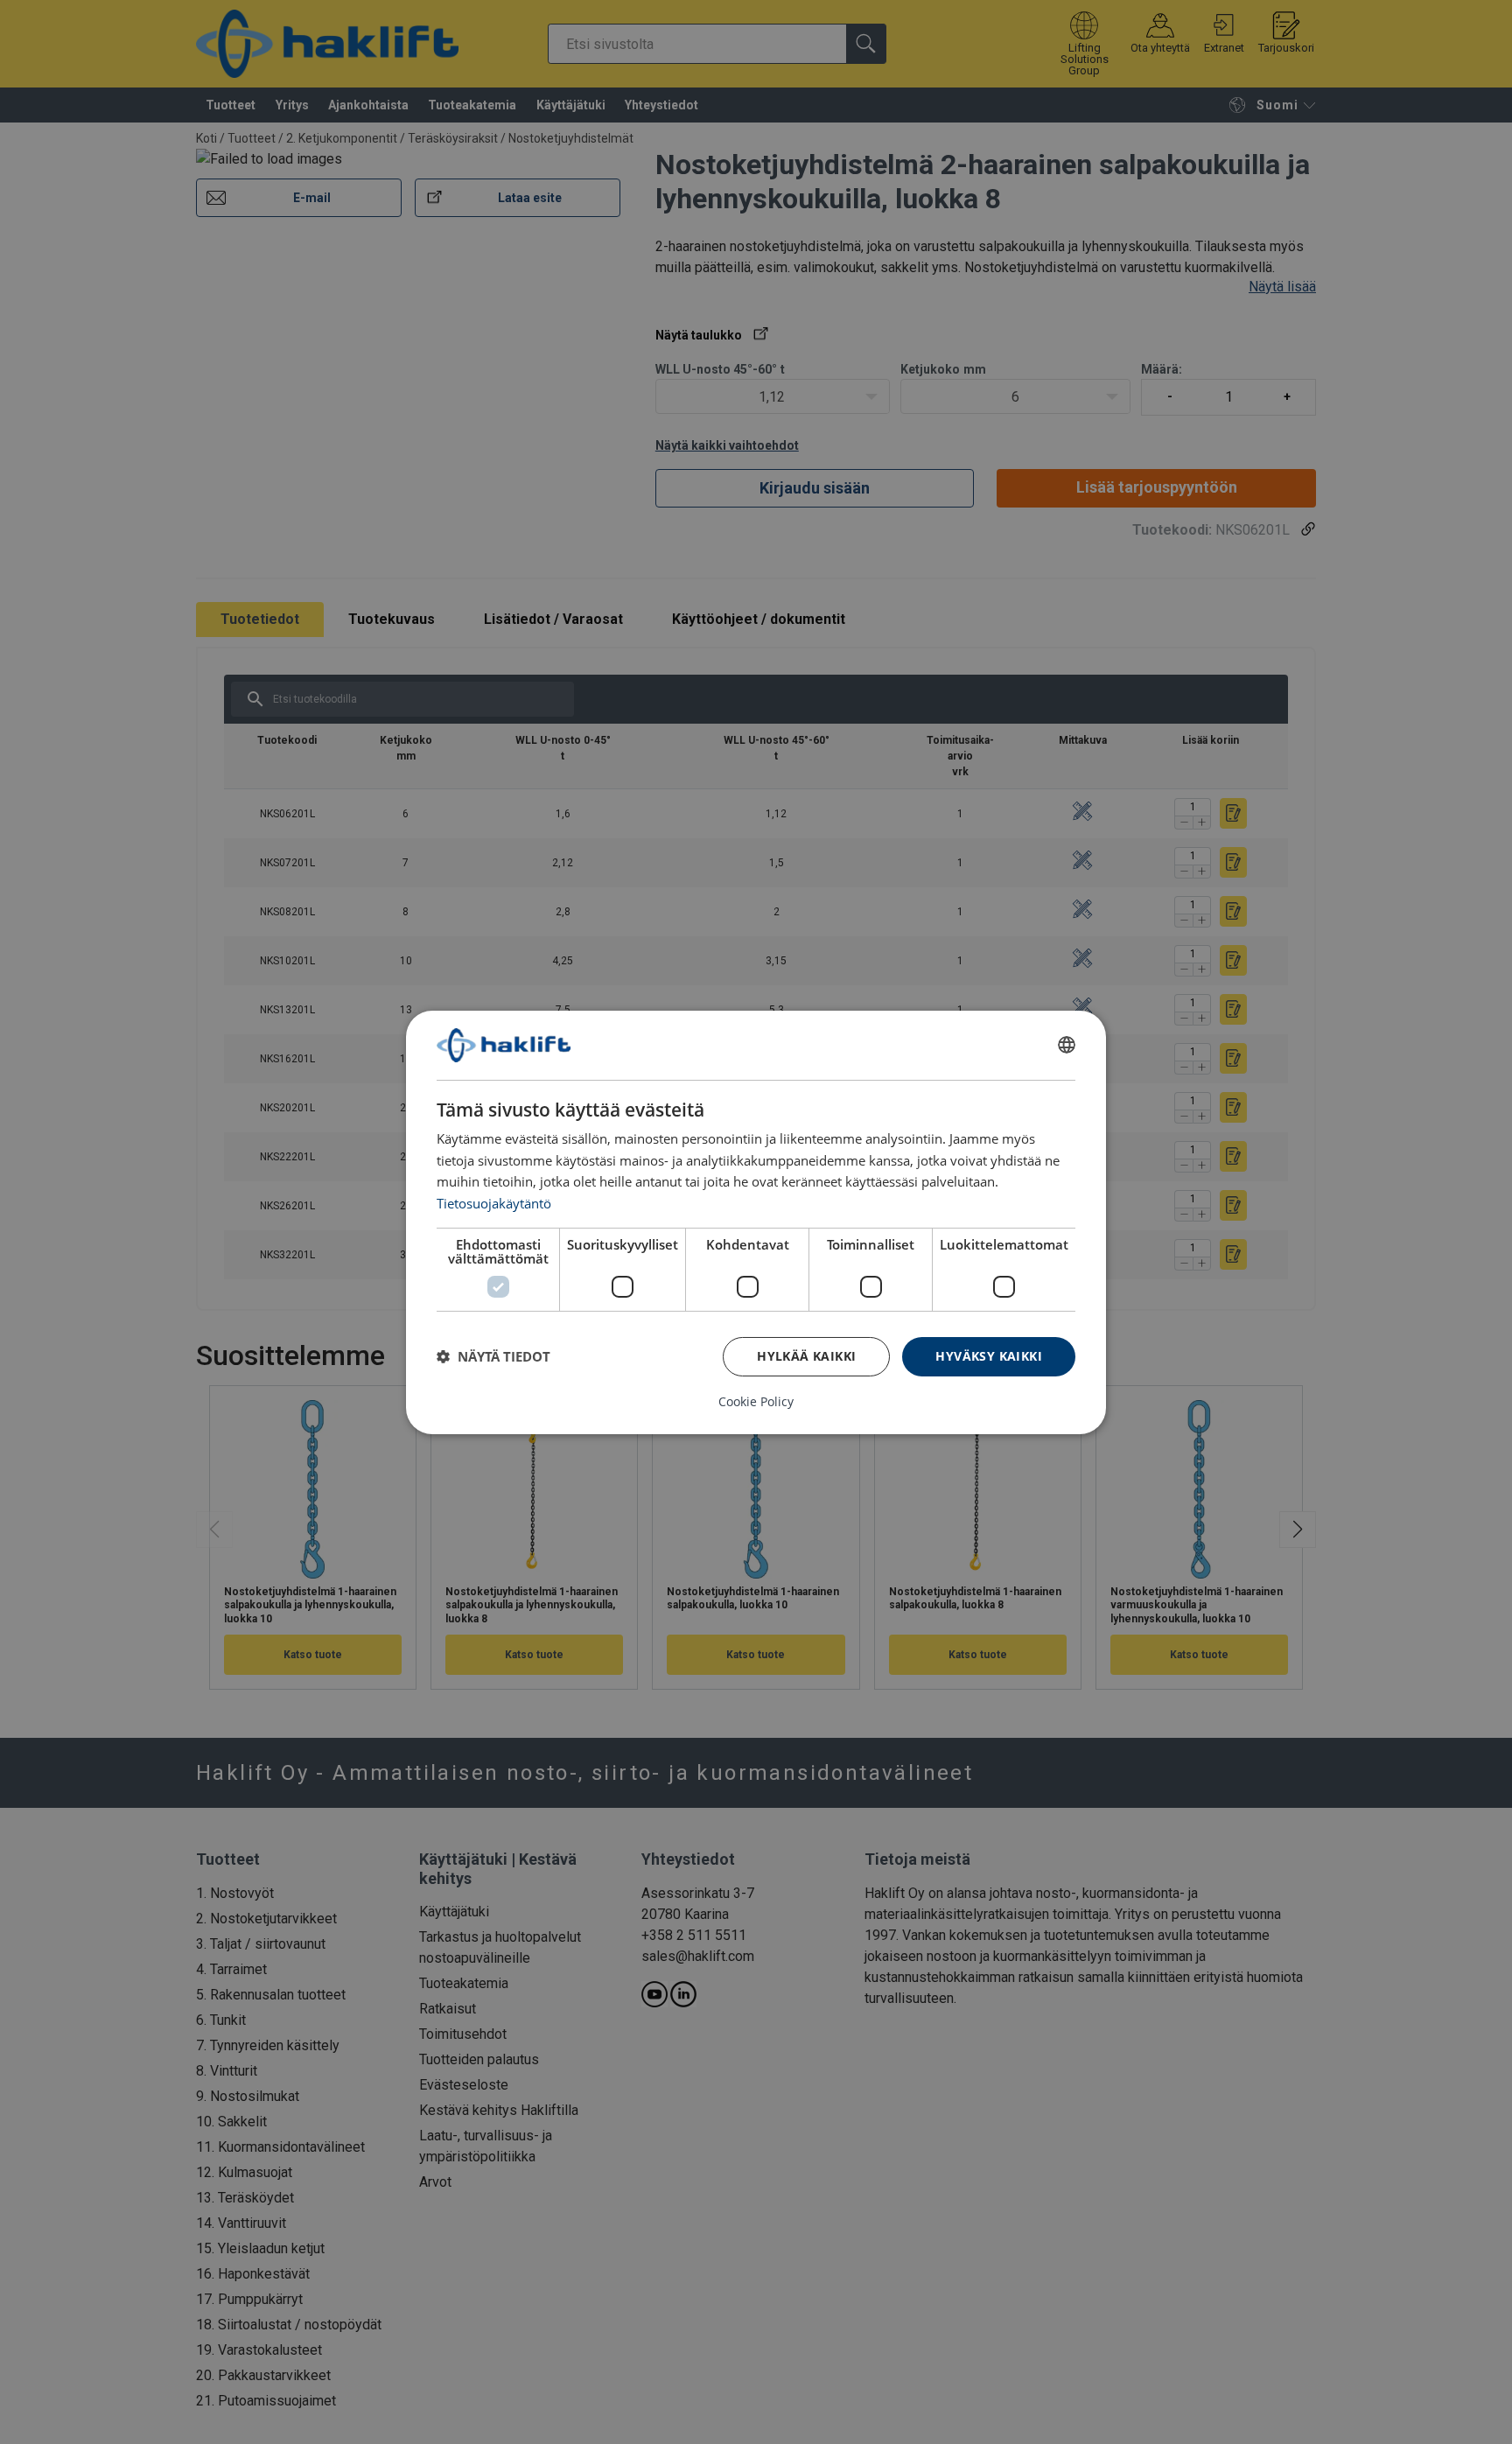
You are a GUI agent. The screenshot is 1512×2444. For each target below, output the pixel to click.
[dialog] (756, 1222)
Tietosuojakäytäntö (494, 1203)
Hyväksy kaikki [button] (989, 1356)
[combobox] (1067, 1045)
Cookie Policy (756, 1402)
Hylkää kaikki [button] (806, 1356)
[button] (493, 1356)
